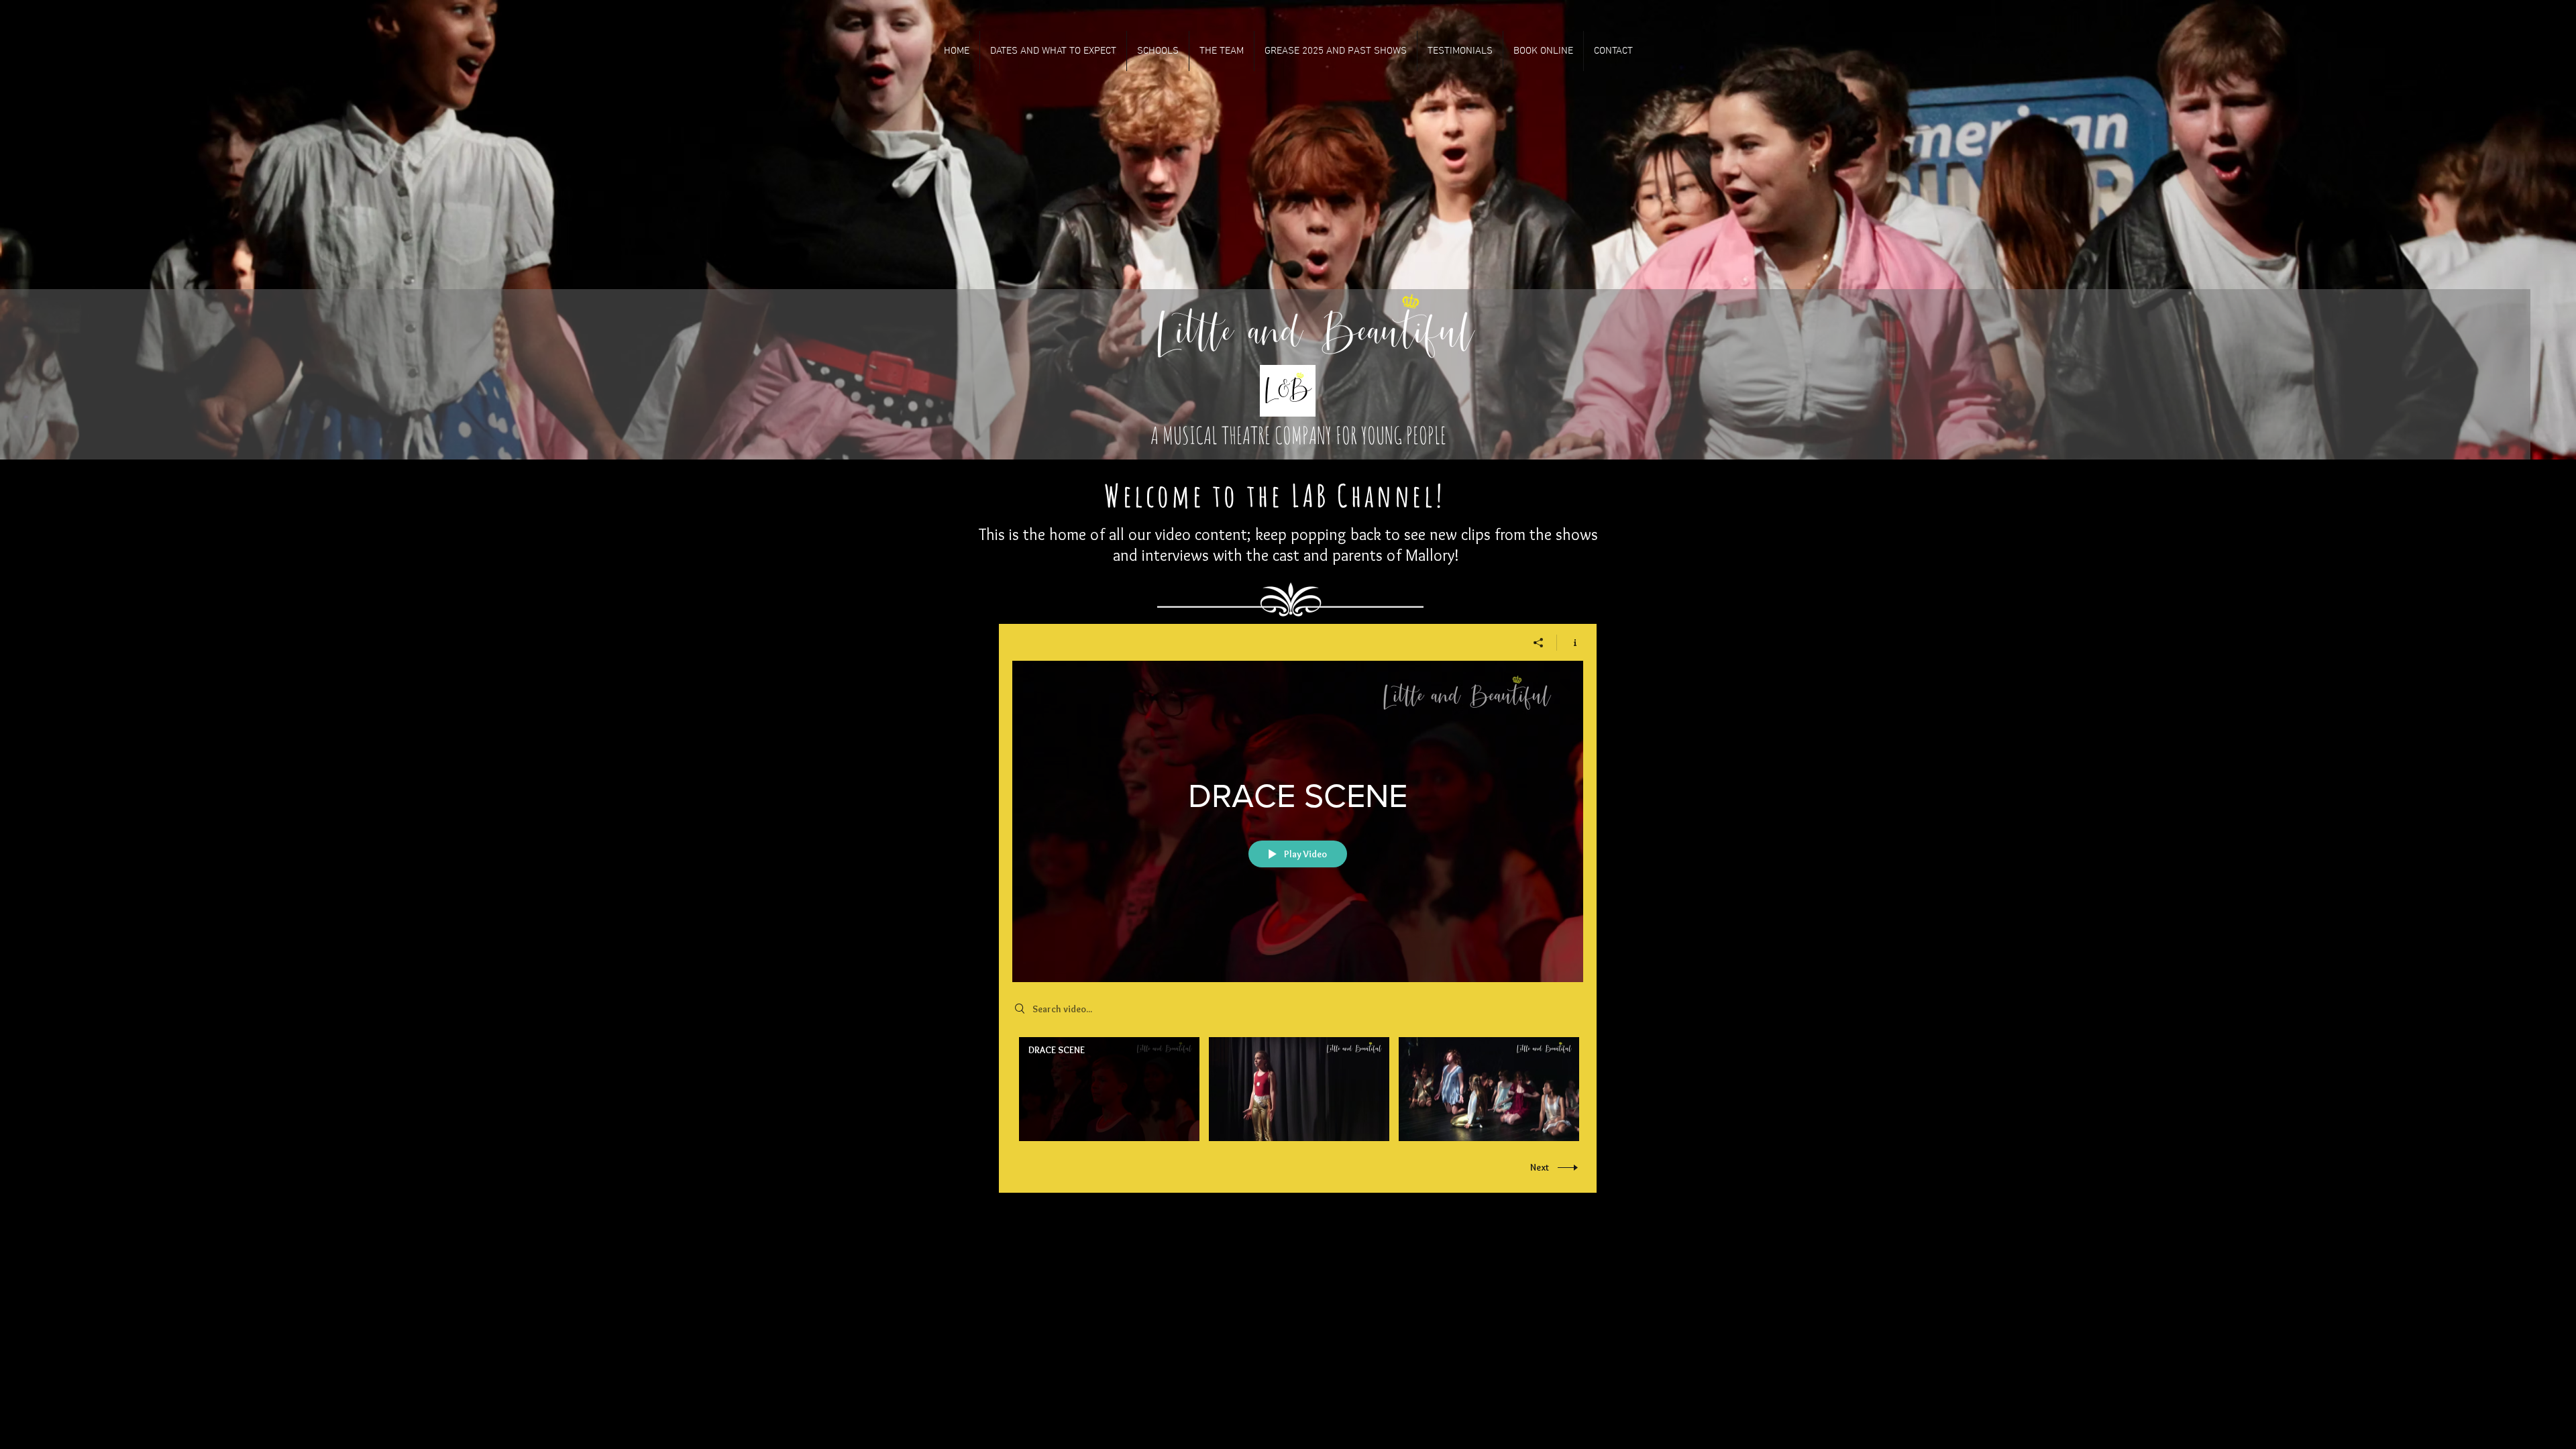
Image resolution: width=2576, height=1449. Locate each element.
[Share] (1539, 643)
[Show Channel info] (1570, 643)
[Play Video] (1109, 1089)
